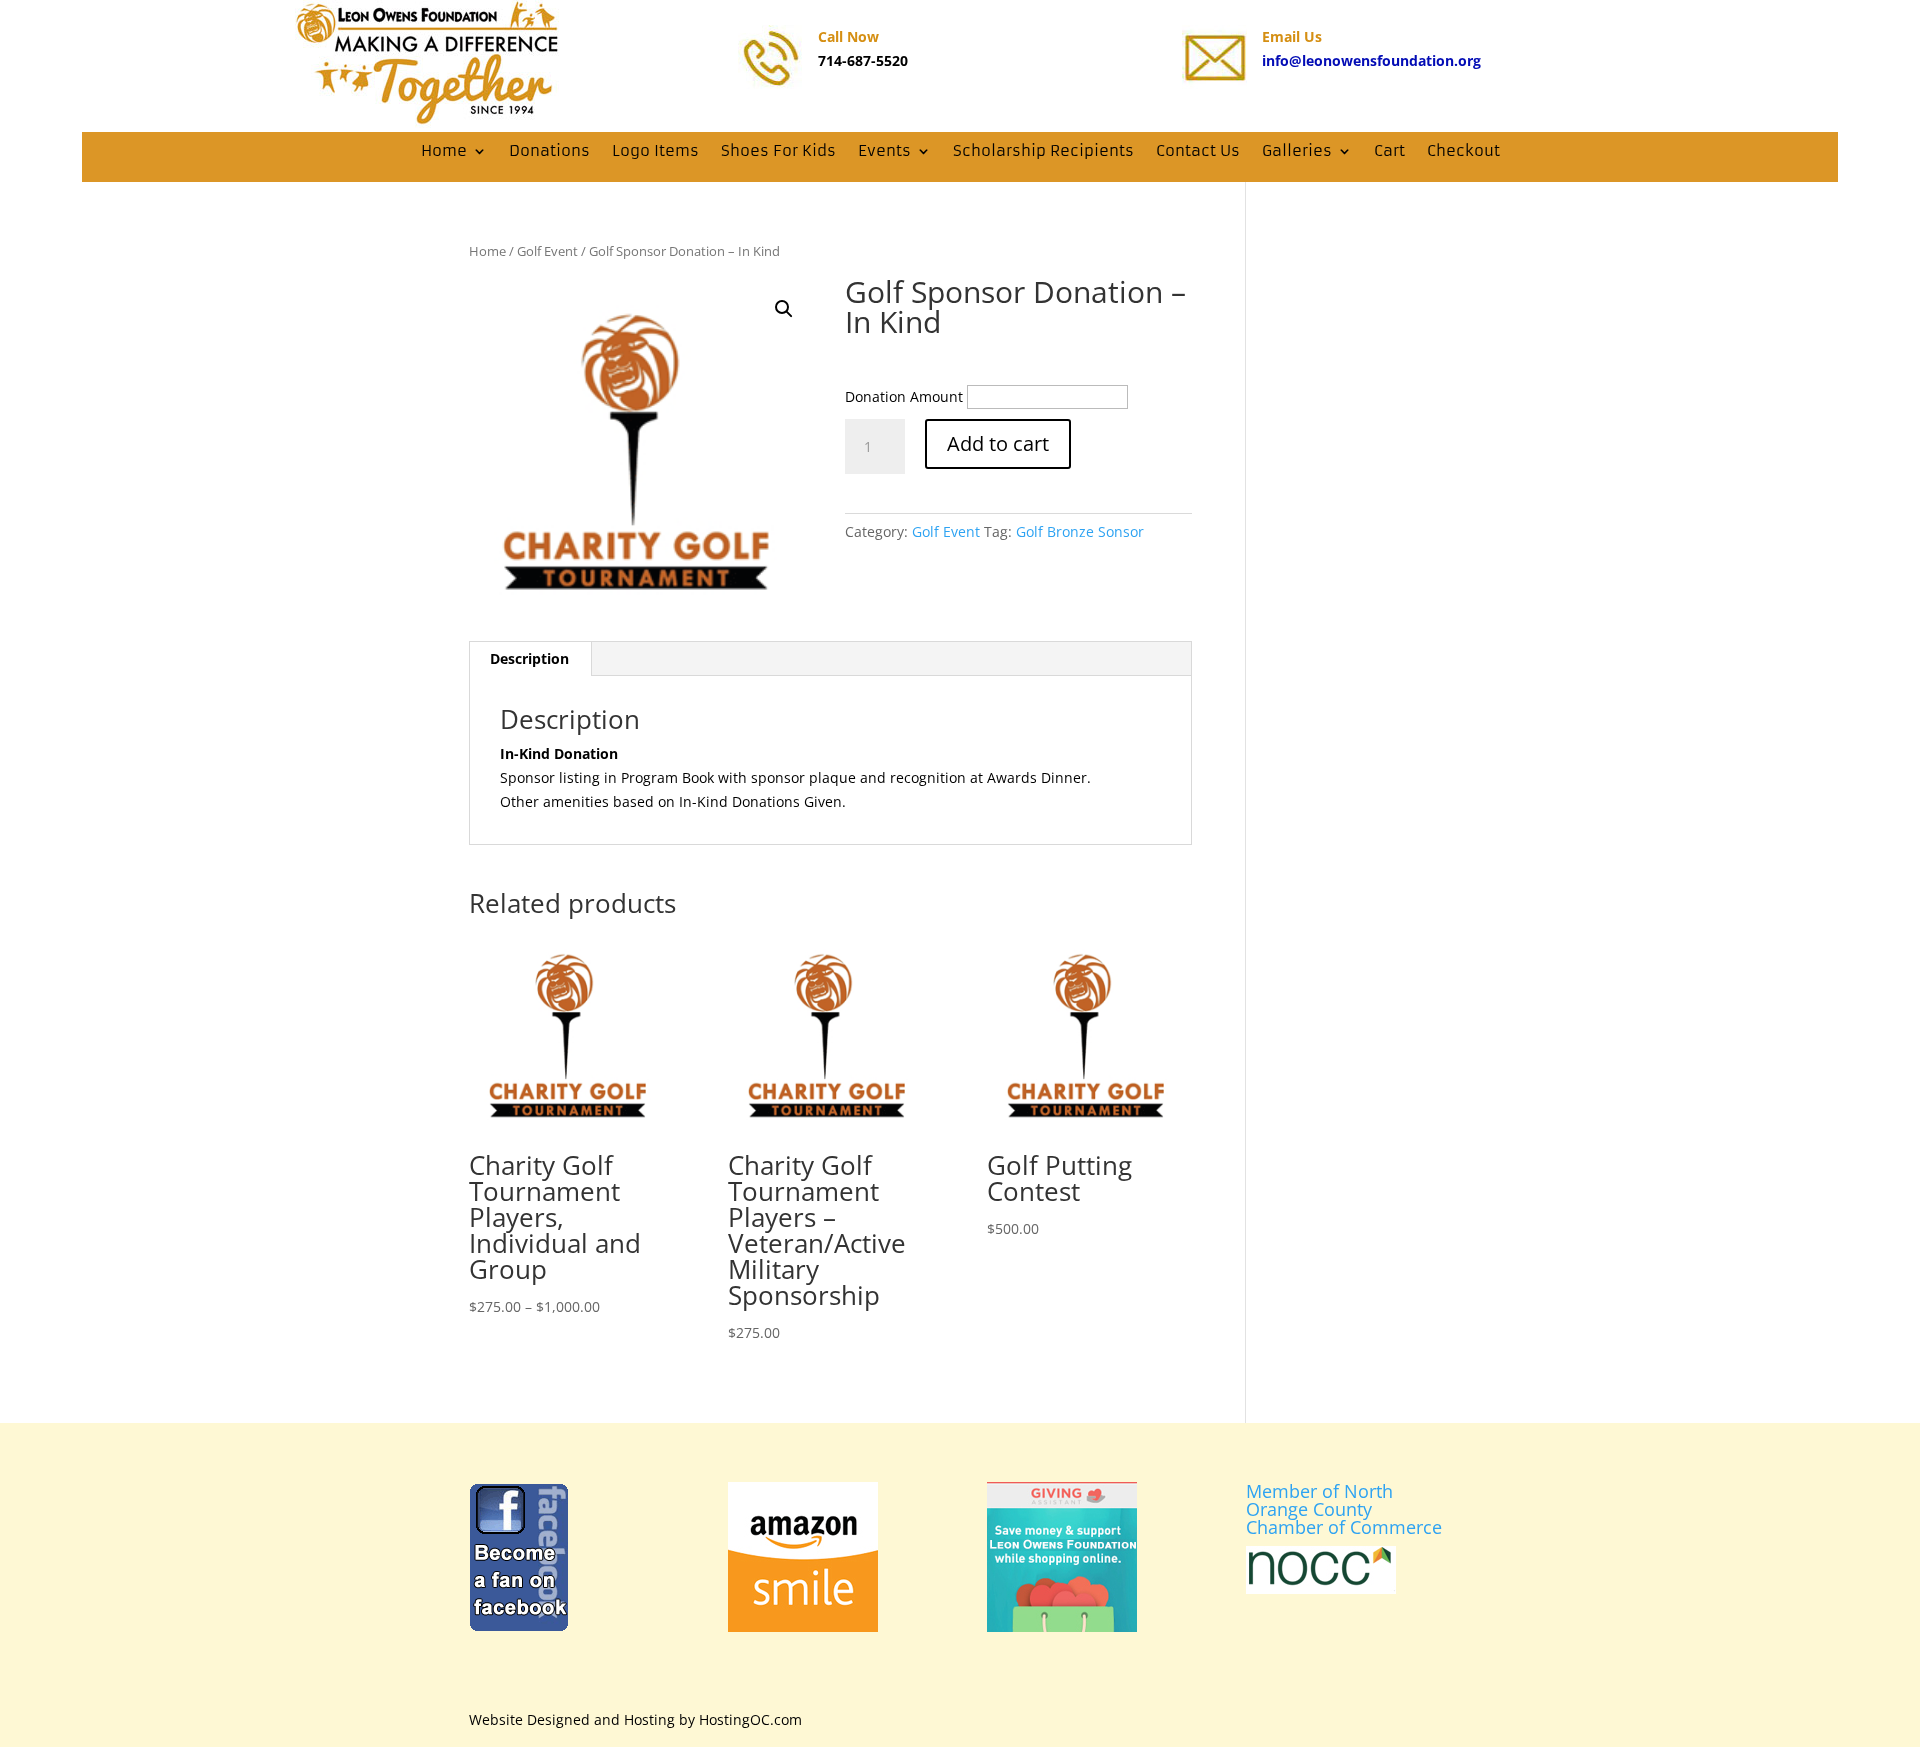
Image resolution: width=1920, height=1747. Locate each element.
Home (444, 150)
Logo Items (655, 150)
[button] (784, 309)
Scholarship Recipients (1043, 150)
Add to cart (998, 443)
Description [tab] (529, 658)
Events (884, 150)
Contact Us (1198, 150)
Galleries (1297, 150)
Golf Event (547, 251)
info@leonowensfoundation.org (1371, 60)
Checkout (1463, 150)
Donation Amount (904, 396)
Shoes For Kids (778, 150)
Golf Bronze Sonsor (1080, 531)
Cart (1389, 150)
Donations (549, 150)
